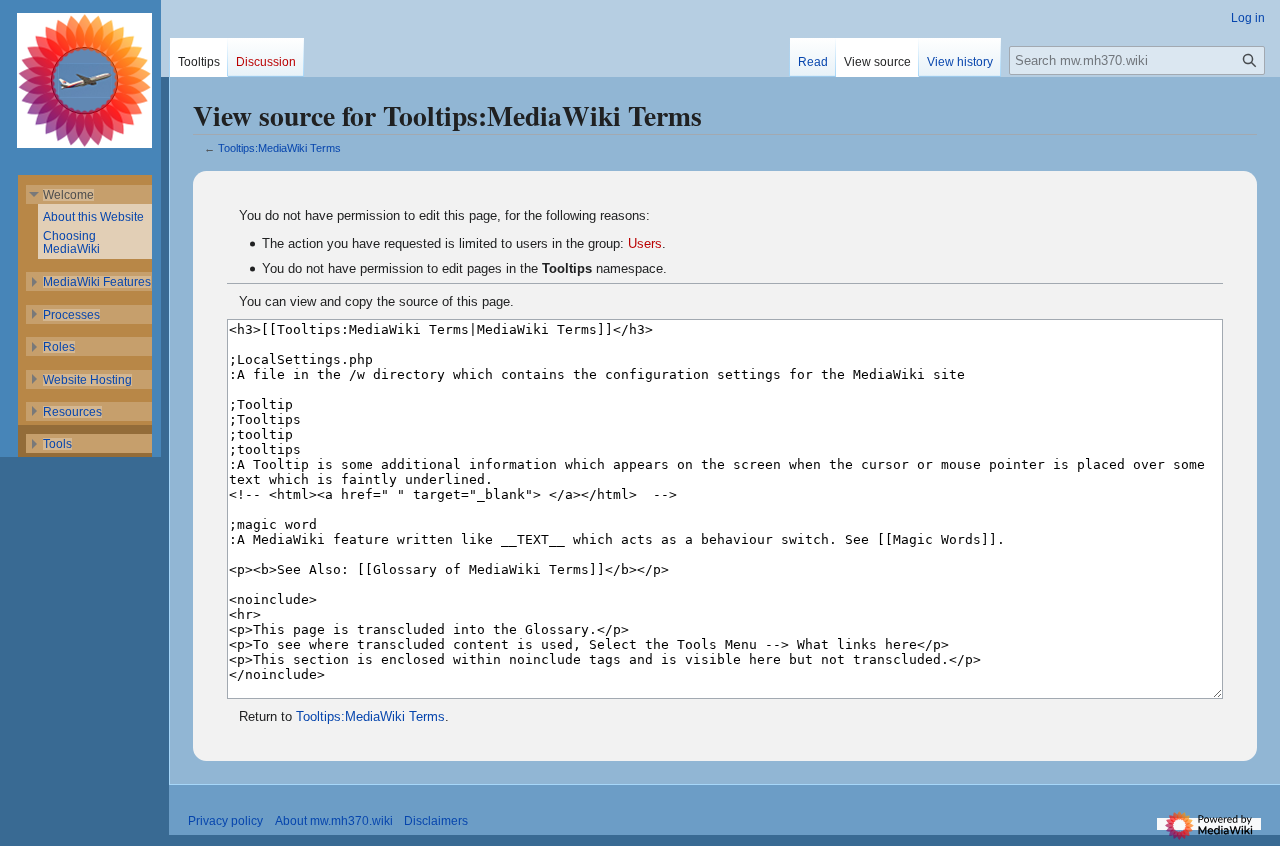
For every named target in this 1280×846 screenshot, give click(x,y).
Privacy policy (225, 821)
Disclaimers (436, 821)
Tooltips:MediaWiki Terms (279, 148)
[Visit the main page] (85, 80)
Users (645, 243)
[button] (68, 195)
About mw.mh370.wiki (334, 821)
